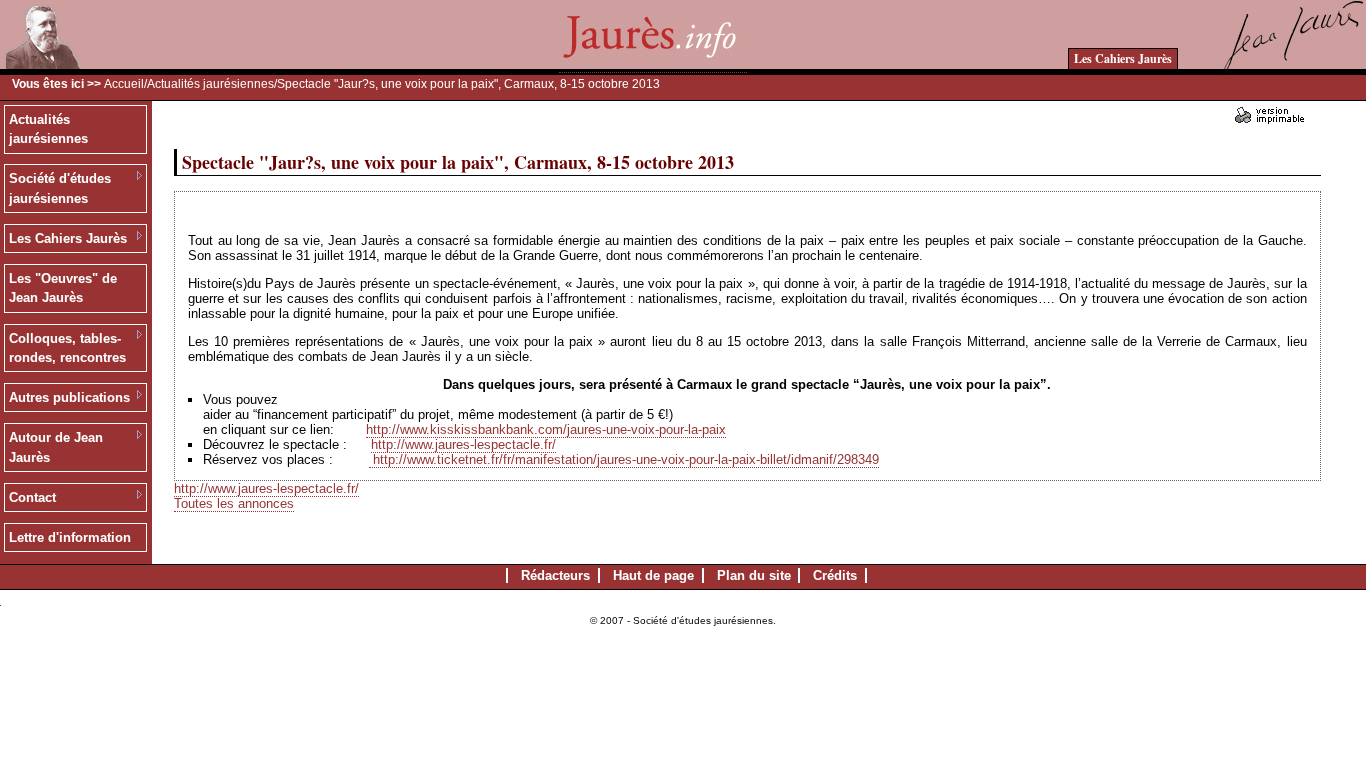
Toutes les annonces (234, 503)
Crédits (835, 575)
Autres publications (69, 397)
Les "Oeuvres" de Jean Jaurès (63, 288)
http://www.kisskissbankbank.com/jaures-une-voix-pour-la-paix (546, 429)
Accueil (124, 84)
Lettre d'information (70, 537)
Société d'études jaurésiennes (60, 188)
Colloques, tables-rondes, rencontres (67, 348)
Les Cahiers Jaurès (1123, 58)
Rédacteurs (555, 575)
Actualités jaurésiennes (210, 84)
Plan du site (754, 575)
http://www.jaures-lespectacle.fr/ (463, 444)
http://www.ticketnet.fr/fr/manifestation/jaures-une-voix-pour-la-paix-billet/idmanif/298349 (626, 459)
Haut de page (653, 575)
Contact (32, 497)
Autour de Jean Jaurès (56, 447)
